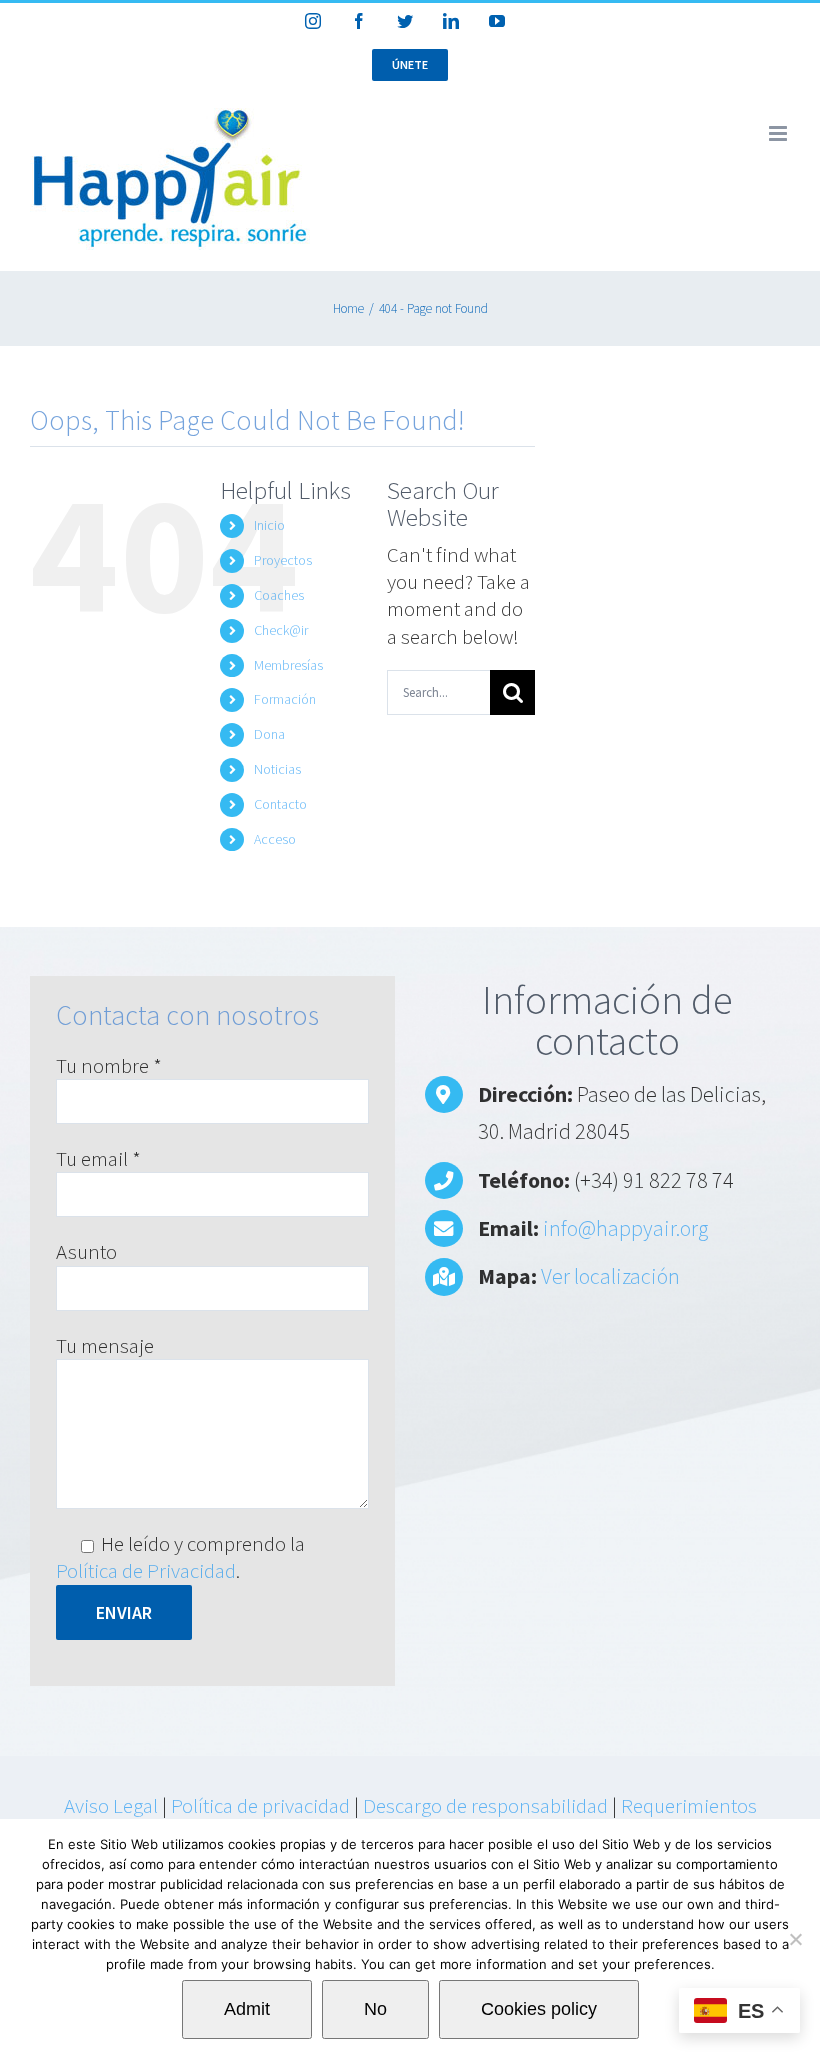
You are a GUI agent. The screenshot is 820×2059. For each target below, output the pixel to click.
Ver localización (610, 1276)
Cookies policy (539, 2009)
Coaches (279, 595)
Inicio (269, 525)
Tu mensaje (105, 1345)
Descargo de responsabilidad (485, 1805)
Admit (247, 2009)
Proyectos (283, 560)
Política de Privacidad (146, 1570)
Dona (269, 734)
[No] (795, 1939)
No (375, 2009)
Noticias (277, 769)
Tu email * (98, 1158)
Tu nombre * (109, 1065)
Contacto (280, 804)
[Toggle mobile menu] (779, 133)
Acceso (275, 839)
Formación (285, 699)
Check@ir (281, 630)
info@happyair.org (625, 1228)
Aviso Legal (111, 1805)
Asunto (86, 1251)
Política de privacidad (260, 1805)
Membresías (288, 665)
